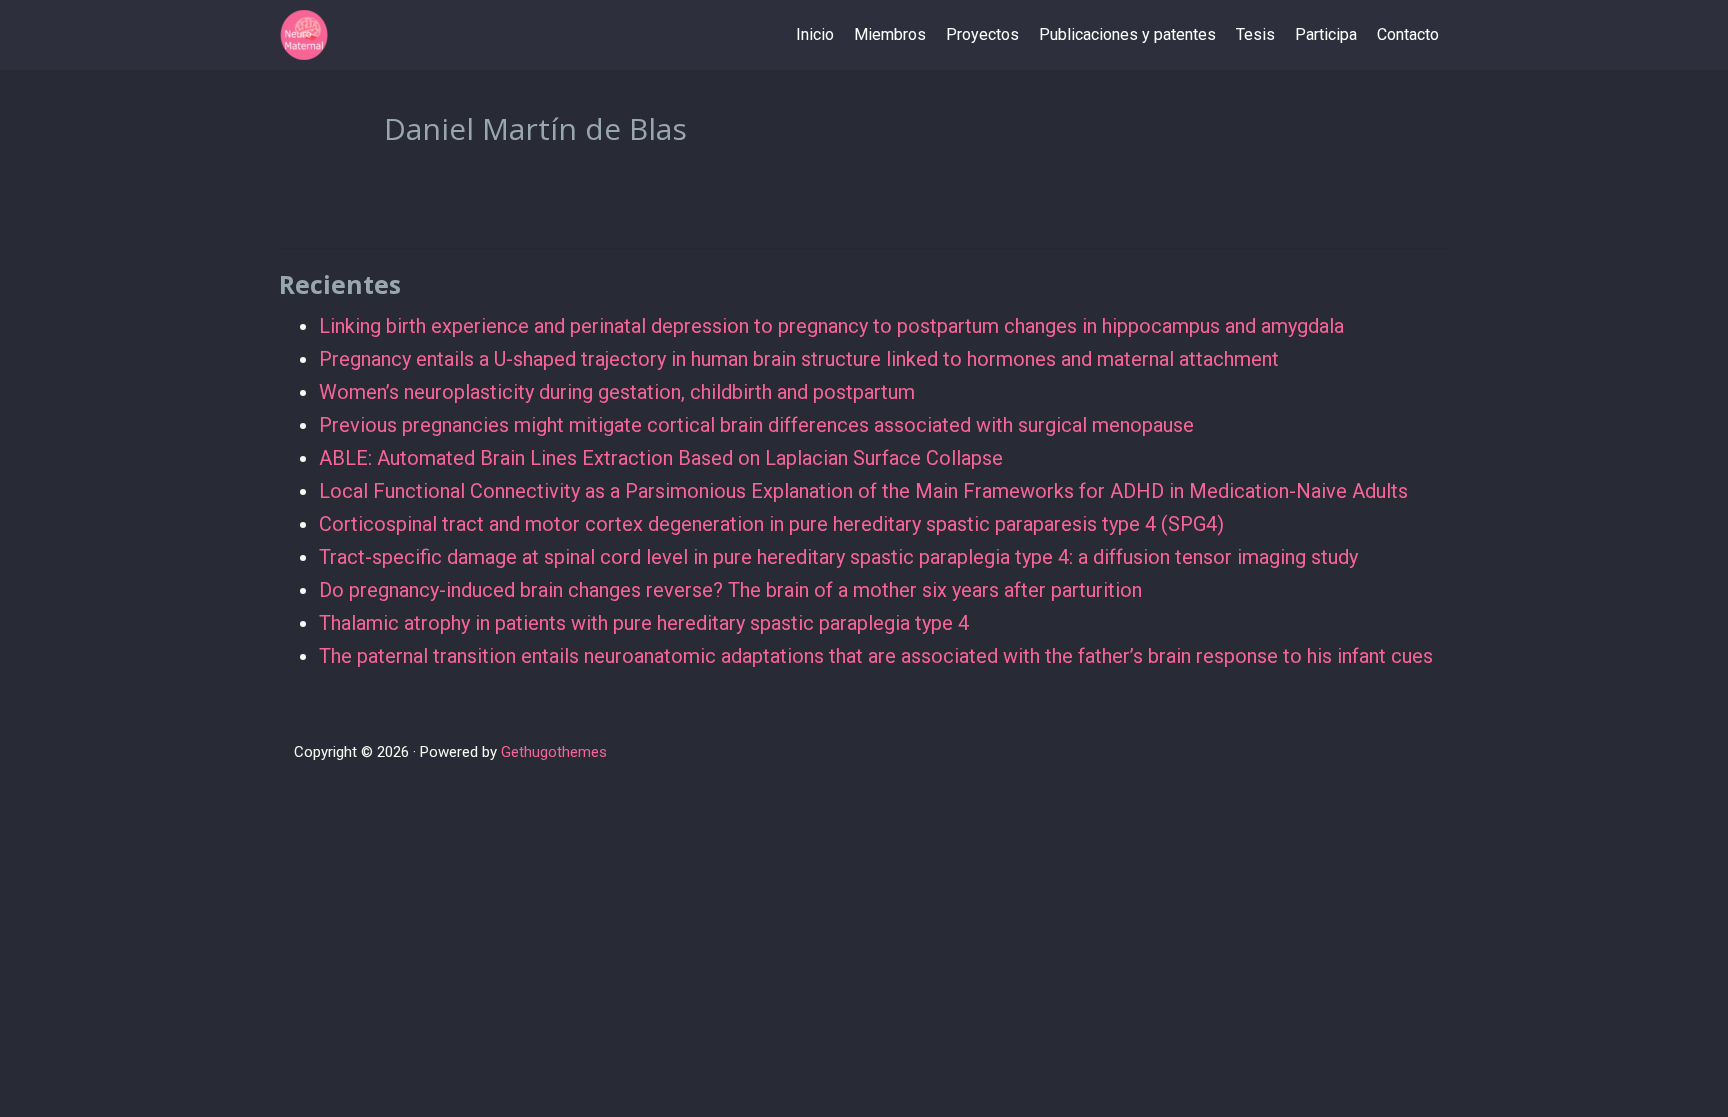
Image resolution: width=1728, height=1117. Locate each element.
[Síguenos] (1414, 753)
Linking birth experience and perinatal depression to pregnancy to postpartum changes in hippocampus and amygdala (831, 326)
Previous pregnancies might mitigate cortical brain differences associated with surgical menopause (756, 425)
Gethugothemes (554, 752)
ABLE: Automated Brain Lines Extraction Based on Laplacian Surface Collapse (661, 458)
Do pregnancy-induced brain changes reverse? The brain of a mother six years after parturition (730, 590)
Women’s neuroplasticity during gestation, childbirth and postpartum (617, 392)
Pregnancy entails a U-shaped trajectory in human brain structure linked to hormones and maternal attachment (799, 359)
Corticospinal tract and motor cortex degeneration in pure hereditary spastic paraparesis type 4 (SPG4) (771, 524)
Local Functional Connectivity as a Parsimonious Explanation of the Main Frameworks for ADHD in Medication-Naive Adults (863, 491)
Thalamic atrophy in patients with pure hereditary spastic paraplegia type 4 (644, 623)
